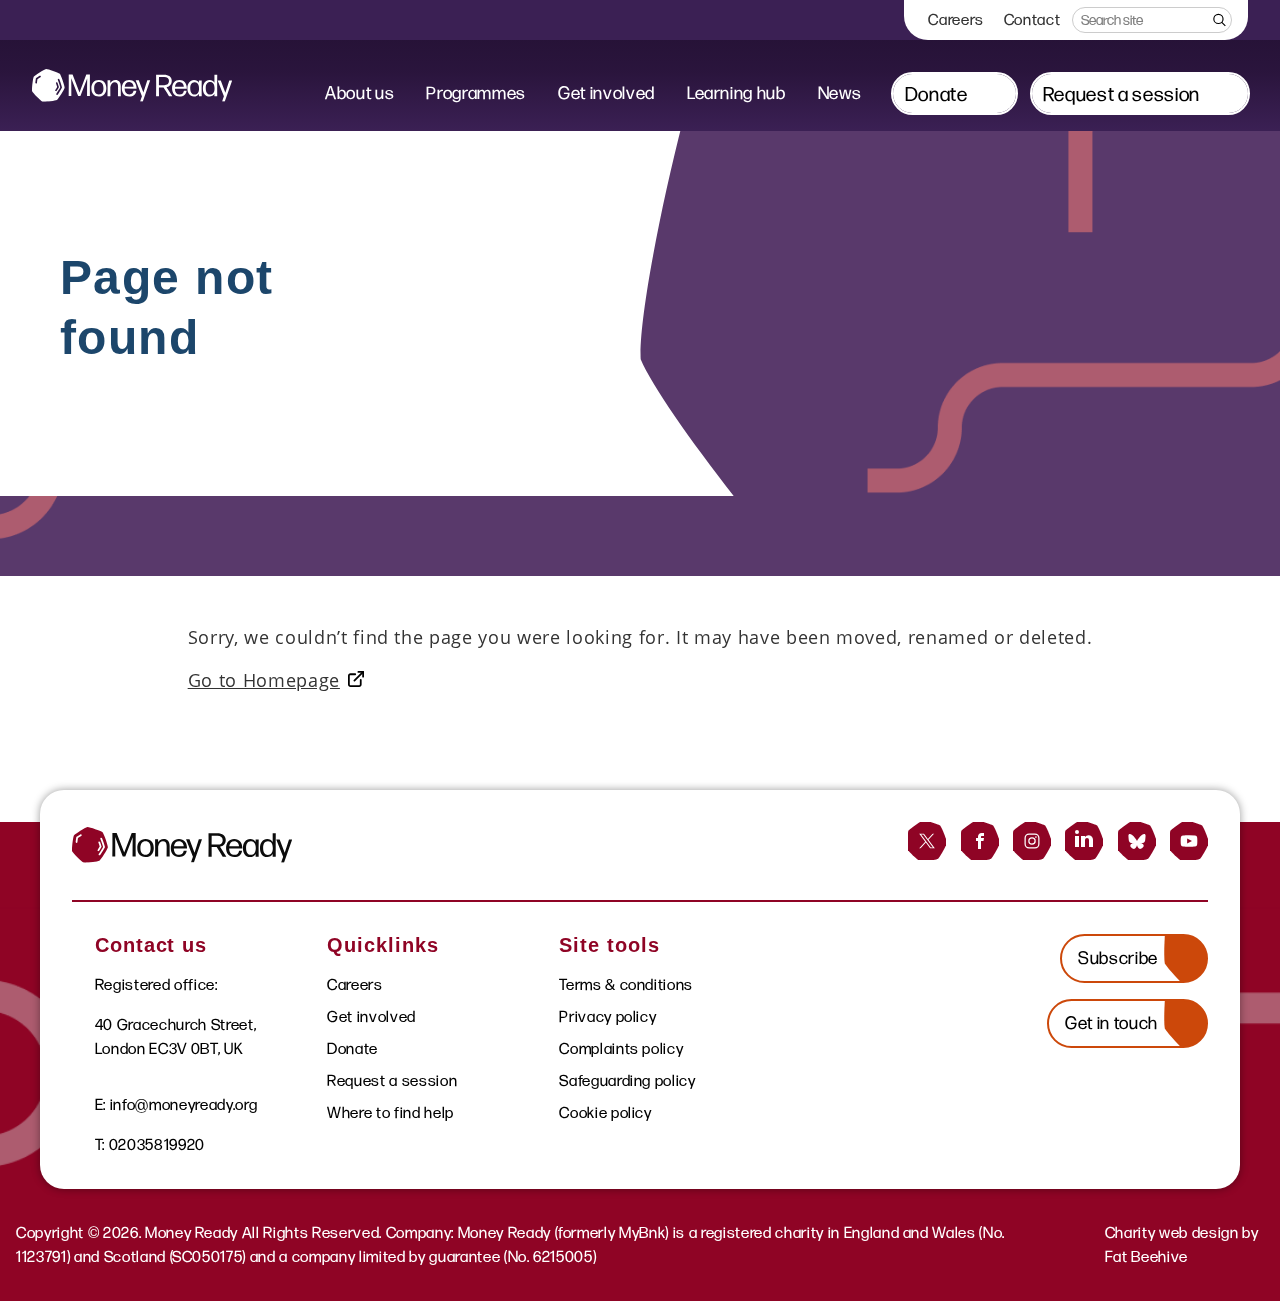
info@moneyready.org (184, 1104)
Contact (1032, 19)
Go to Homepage (264, 680)
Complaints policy (621, 1048)
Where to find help (390, 1112)
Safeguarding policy (627, 1080)
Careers (956, 19)
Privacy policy (607, 1016)
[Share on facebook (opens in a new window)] (980, 841)
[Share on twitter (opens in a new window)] (927, 841)
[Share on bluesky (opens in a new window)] (1137, 841)
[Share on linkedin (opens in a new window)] (1084, 841)
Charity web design (1172, 1232)
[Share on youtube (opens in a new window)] (1189, 841)
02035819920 (157, 1144)
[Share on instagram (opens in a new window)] (1032, 841)
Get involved (606, 93)
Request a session (1121, 94)
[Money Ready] (132, 85)
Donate (936, 94)
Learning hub (736, 93)
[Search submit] (1218, 20)
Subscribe (1118, 958)
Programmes (476, 93)
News (840, 93)
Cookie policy (605, 1112)
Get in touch (1111, 1023)
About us (359, 93)
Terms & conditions (626, 984)
